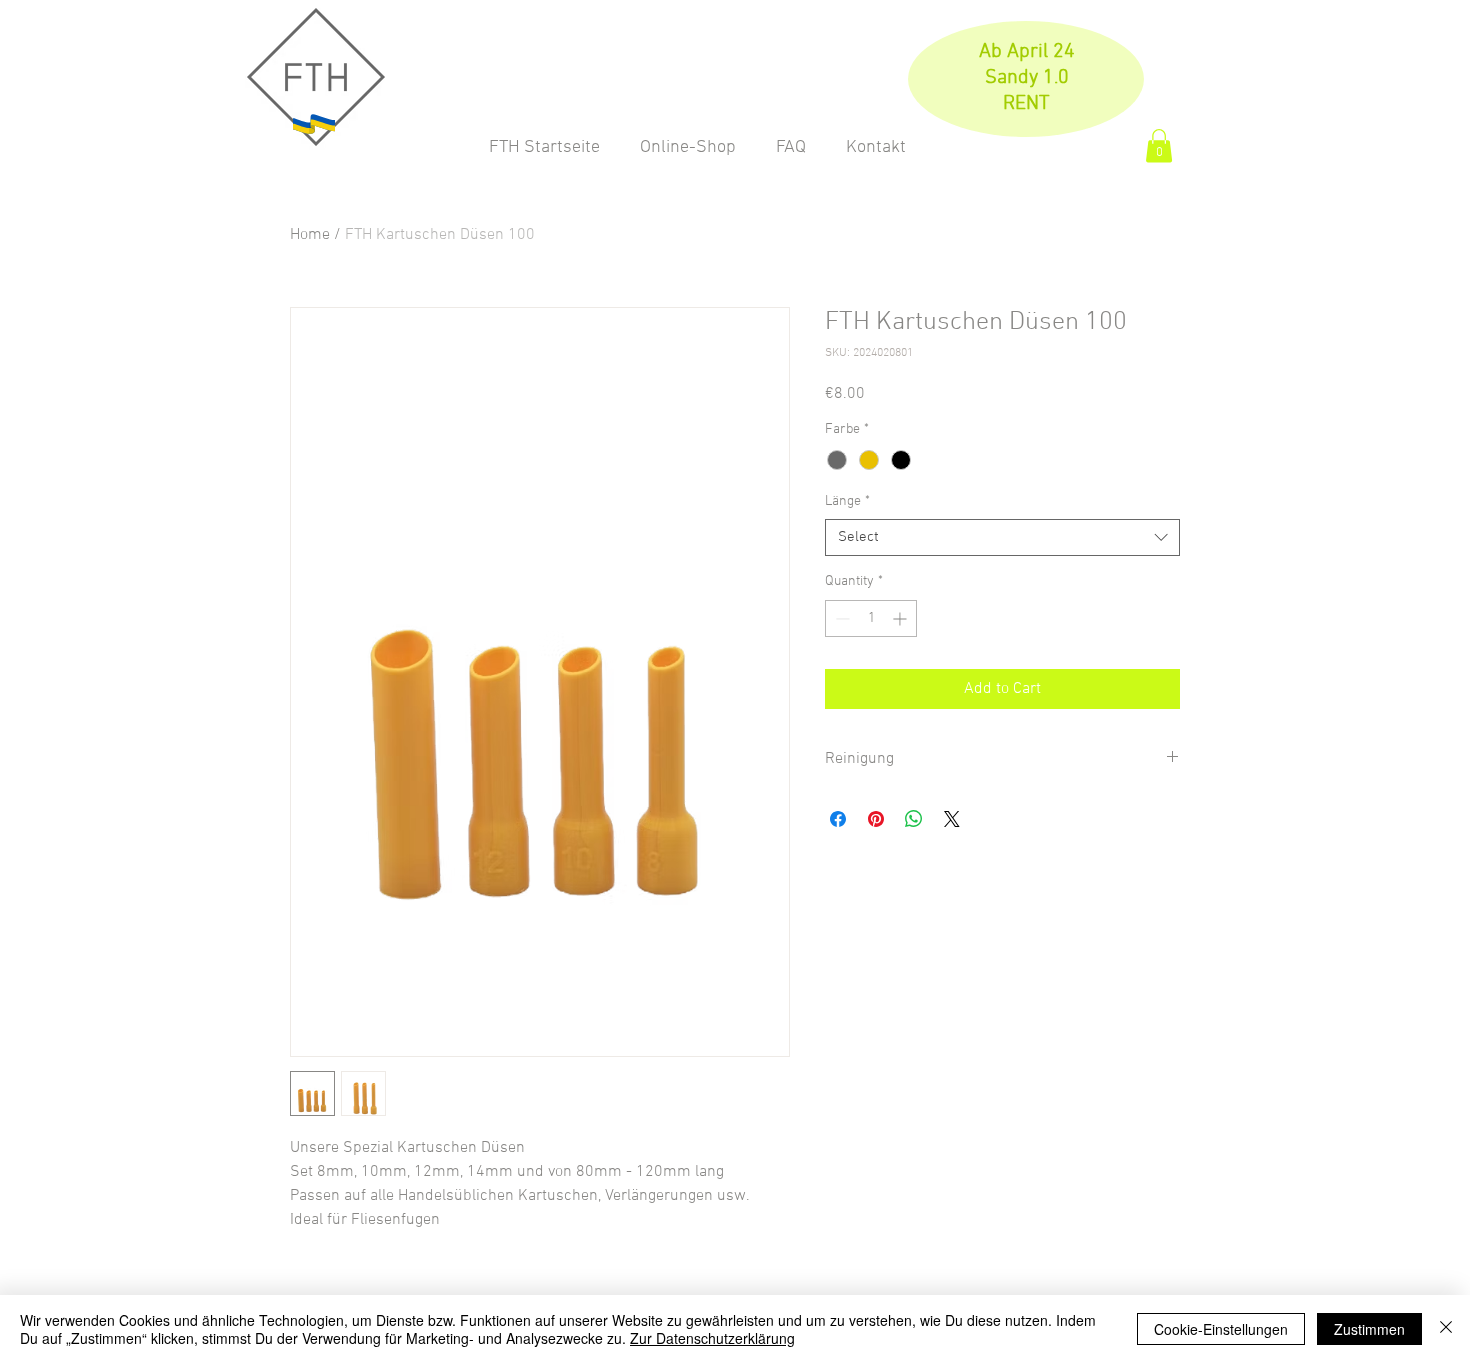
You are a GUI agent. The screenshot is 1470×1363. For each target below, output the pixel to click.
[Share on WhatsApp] (914, 819)
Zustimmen (1369, 1329)
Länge (847, 501)
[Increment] (901, 618)
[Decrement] (840, 618)
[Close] (1446, 1329)
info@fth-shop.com (1320, 62)
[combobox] (1002, 538)
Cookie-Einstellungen (1221, 1329)
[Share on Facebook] (838, 819)
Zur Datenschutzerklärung (712, 1338)
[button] (1159, 145)
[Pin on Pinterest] (876, 819)
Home (310, 235)
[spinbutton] (871, 618)
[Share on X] (952, 819)
